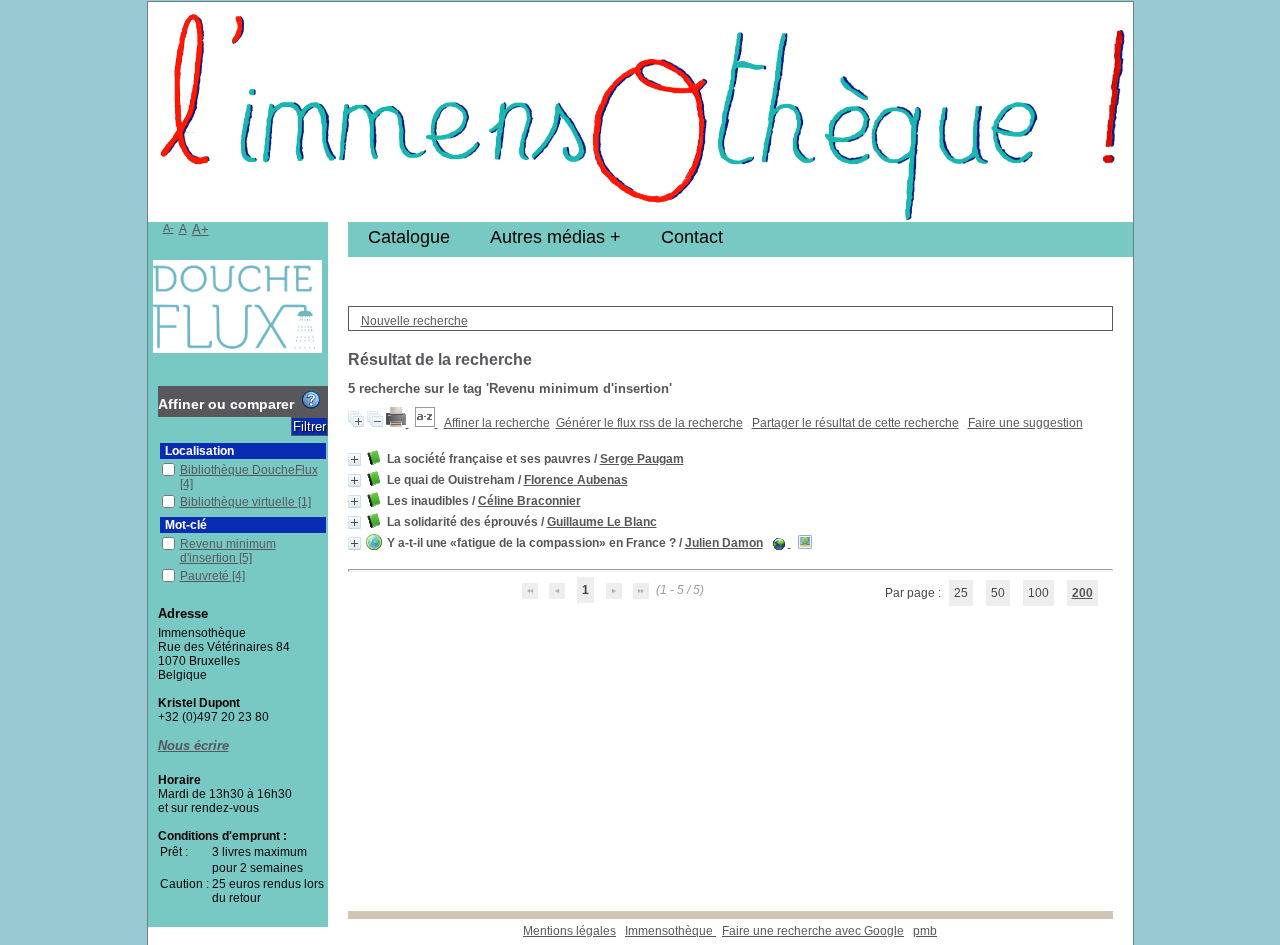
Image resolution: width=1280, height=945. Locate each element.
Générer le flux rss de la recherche (649, 423)
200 (1082, 593)
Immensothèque (670, 931)
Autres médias (547, 237)
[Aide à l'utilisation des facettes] (311, 400)
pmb (925, 931)
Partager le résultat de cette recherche (855, 423)
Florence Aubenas (576, 480)
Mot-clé (186, 525)
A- (168, 228)
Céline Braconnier (529, 501)
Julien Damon (724, 543)
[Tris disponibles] (426, 423)
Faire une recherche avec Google (813, 931)
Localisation (199, 451)
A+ (200, 229)
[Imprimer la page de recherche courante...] (397, 423)
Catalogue (409, 237)
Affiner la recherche (497, 423)
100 (1038, 593)
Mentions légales (569, 931)
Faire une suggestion (1025, 423)
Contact (692, 237)
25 (961, 593)
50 (998, 593)
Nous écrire (193, 745)
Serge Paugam (642, 459)
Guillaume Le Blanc (602, 522)
